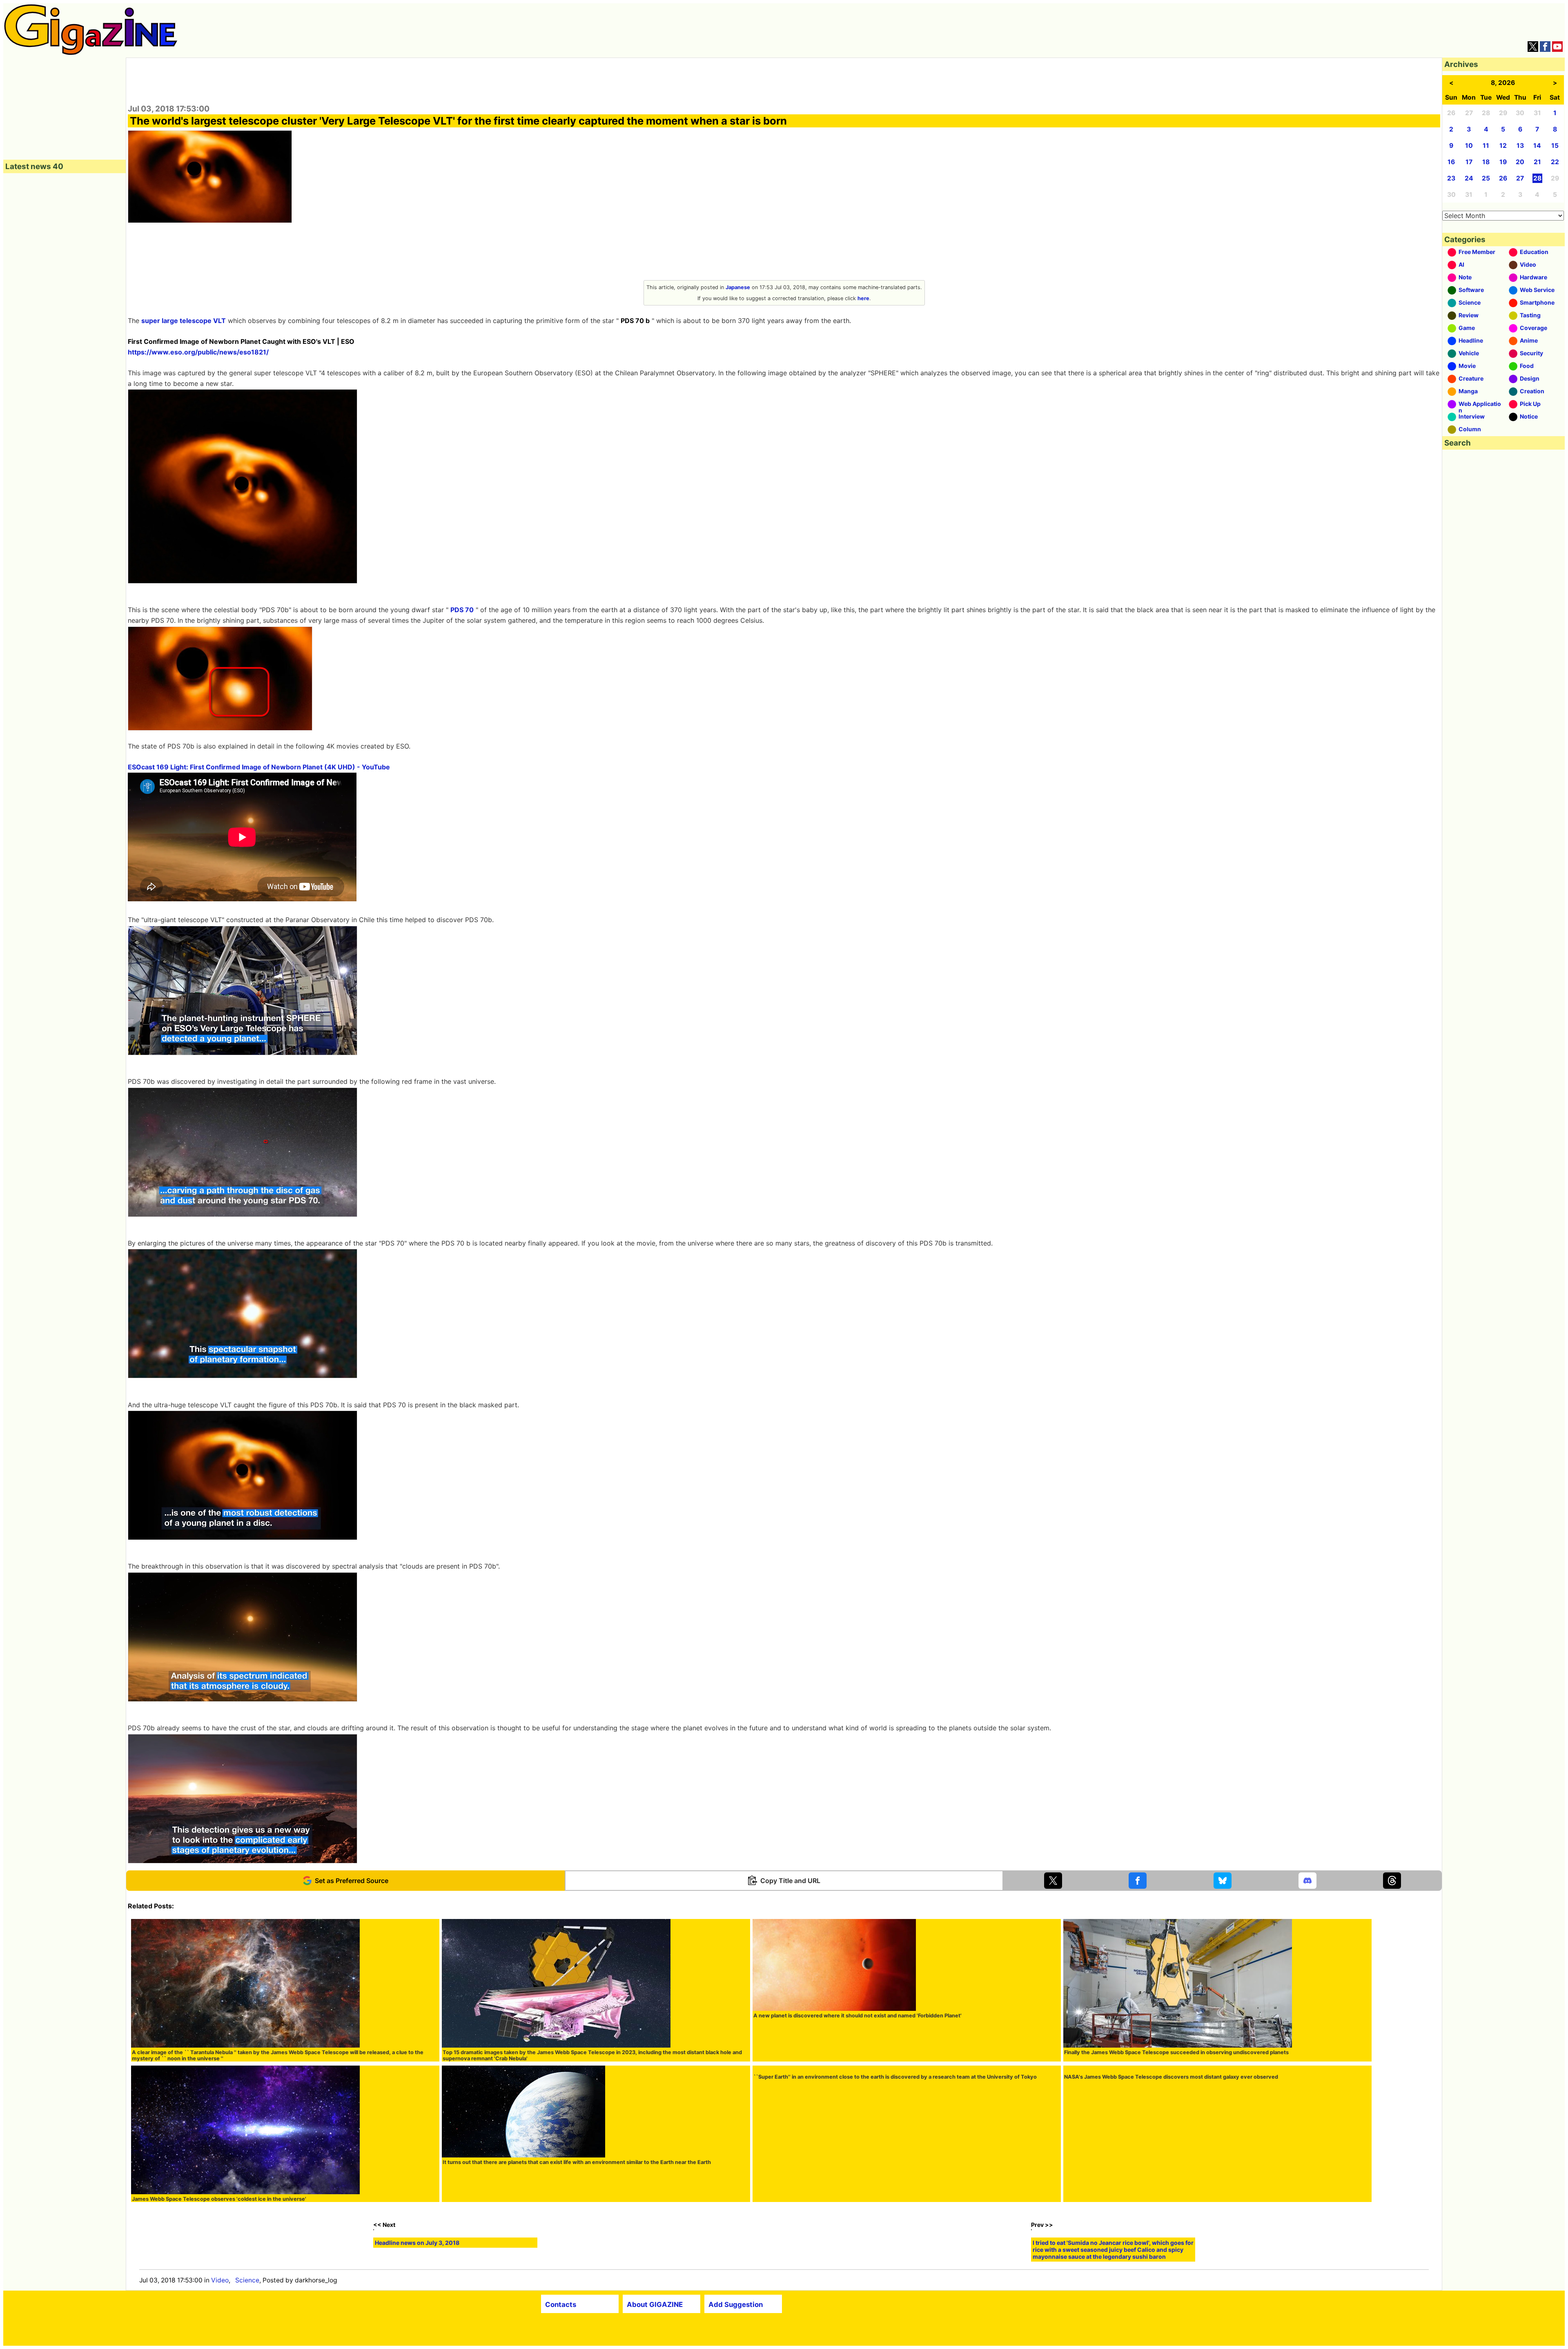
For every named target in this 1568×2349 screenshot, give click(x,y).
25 (1486, 178)
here (863, 298)
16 (1451, 162)
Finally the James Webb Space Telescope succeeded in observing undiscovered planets (1176, 2052)
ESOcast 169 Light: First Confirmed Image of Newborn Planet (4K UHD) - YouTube (259, 767)
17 (1469, 162)
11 (1486, 146)
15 (1555, 146)
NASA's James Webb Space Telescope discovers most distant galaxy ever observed (1171, 2199)
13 (1520, 146)
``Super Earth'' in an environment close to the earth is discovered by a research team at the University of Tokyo (895, 2199)
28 (1537, 178)
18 (1486, 162)
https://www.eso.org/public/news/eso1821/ (198, 352)
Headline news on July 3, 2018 (417, 2327)
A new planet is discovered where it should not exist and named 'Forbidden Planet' (857, 2016)
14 (1537, 146)
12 (1503, 146)
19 (1503, 162)
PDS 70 (462, 610)
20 (1520, 162)
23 (1451, 178)
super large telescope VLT (184, 321)
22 (1555, 162)
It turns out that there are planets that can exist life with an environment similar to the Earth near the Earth (577, 2162)
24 (1469, 178)
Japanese (738, 287)
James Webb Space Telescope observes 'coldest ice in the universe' (219, 2199)
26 (1503, 178)
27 (1520, 178)
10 (1469, 146)
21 (1537, 162)
